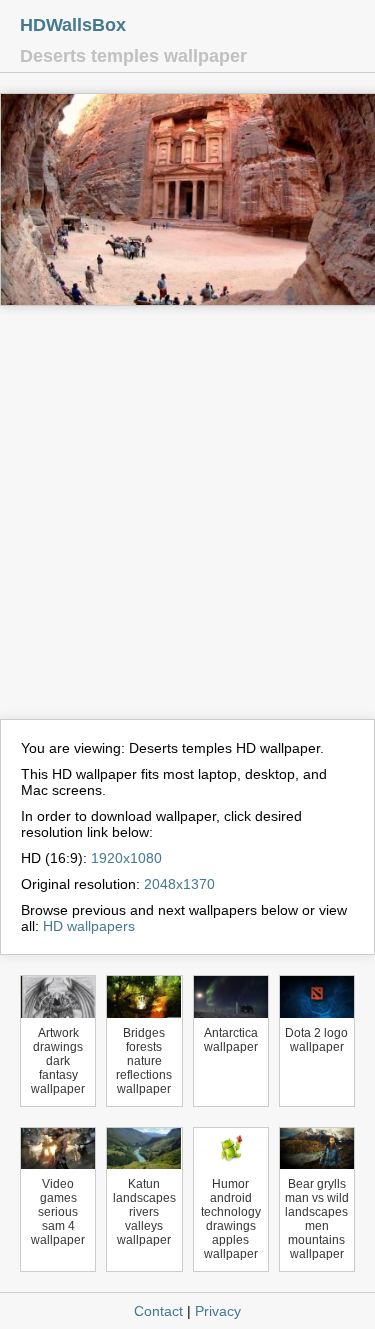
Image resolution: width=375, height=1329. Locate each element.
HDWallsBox (73, 25)
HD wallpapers (89, 926)
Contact (158, 1311)
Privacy (218, 1311)
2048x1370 (179, 884)
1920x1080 (126, 858)
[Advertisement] (187, 521)
